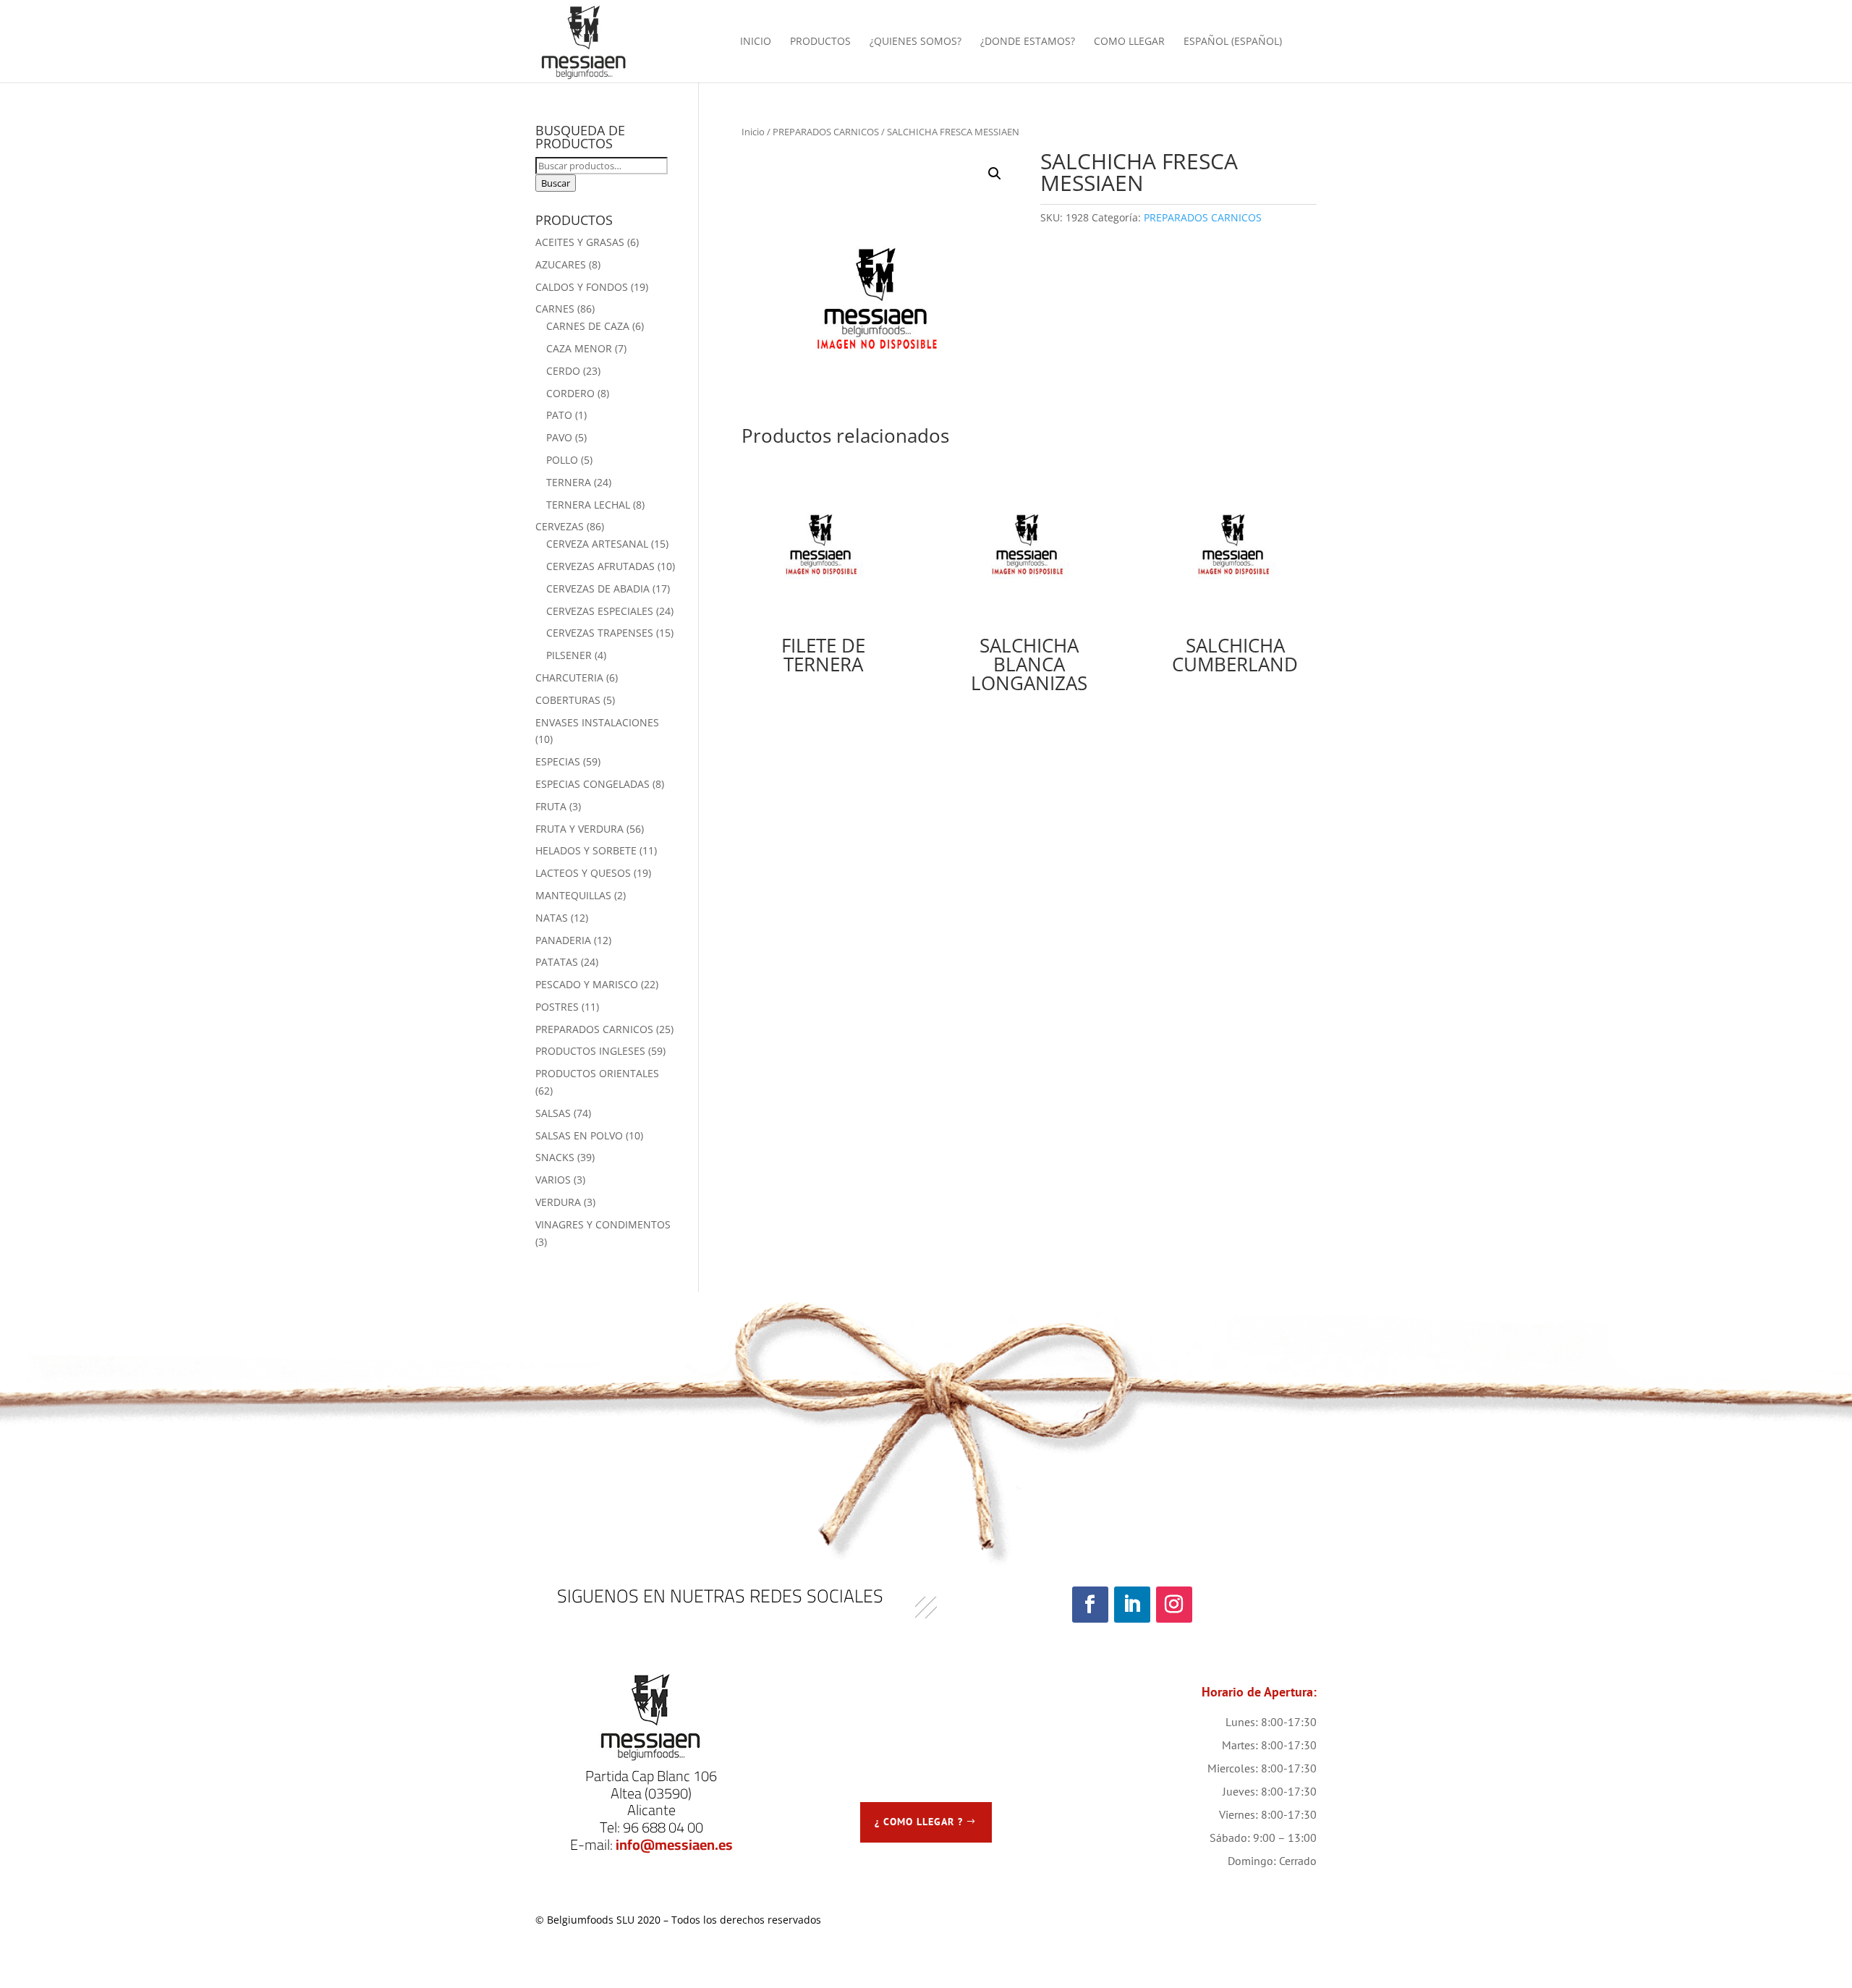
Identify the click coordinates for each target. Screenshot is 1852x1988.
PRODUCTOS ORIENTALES (597, 1073)
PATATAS (557, 962)
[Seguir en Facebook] (1090, 1605)
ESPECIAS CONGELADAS (592, 784)
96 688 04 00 (663, 1827)
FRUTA (551, 806)
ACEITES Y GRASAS (580, 242)
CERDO (563, 371)
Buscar (556, 183)
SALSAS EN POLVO (579, 1135)
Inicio (753, 132)
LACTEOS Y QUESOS (583, 873)
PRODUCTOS (820, 42)
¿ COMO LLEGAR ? (919, 1822)
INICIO (756, 42)
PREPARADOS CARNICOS (826, 132)
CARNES (555, 309)
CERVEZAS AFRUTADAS (600, 566)
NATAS (552, 918)
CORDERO (570, 393)
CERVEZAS (560, 526)
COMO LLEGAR (1129, 42)
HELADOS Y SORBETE (586, 850)
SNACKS (555, 1157)
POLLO (562, 460)
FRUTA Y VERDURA (579, 829)
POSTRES (557, 1007)
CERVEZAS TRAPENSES (600, 633)
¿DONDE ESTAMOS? (1028, 42)
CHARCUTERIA (569, 677)
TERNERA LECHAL (588, 505)
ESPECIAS (558, 761)
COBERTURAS (568, 700)
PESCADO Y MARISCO (587, 984)
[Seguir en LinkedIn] (1132, 1605)
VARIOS (553, 1180)
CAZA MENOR (579, 348)
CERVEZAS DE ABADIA (598, 589)
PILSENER (569, 655)
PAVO (559, 437)
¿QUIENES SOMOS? (916, 42)
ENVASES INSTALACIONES (597, 722)
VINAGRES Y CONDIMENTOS (603, 1224)
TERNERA (569, 482)
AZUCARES (561, 264)
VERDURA (558, 1202)
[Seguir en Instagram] (1174, 1605)
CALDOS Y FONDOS (582, 287)
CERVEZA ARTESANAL (597, 544)
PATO (559, 415)
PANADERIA (563, 940)
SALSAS (553, 1113)
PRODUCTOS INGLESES (590, 1051)
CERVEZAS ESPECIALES (600, 611)
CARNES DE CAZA (588, 326)
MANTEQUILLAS (573, 895)
